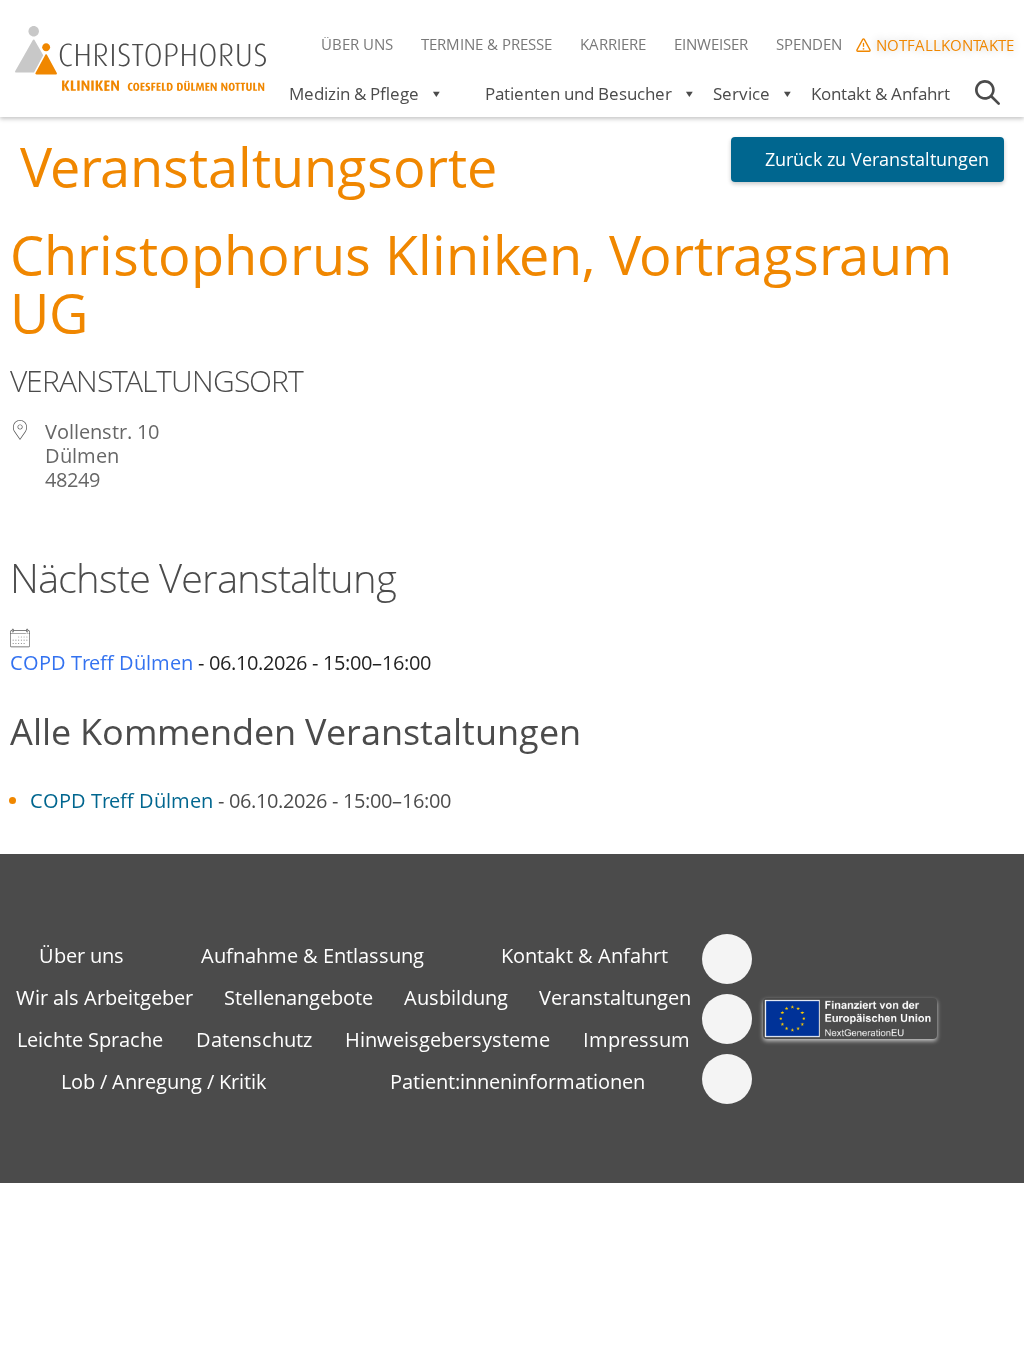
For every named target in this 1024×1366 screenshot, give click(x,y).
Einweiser (711, 44)
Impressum (636, 1039)
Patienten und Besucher (578, 93)
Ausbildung (456, 997)
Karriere (613, 44)
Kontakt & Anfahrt (880, 93)
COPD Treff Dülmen (101, 662)
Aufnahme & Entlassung (312, 955)
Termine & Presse (486, 44)
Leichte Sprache (90, 1039)
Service (741, 93)
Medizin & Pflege (354, 93)
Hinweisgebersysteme (447, 1039)
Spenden (809, 44)
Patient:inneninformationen (517, 1081)
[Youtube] (727, 1079)
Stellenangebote (298, 997)
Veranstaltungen (615, 997)
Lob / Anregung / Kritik (164, 1081)
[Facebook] (727, 959)
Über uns (357, 44)
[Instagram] (727, 1019)
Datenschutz (254, 1039)
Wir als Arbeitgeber (104, 997)
